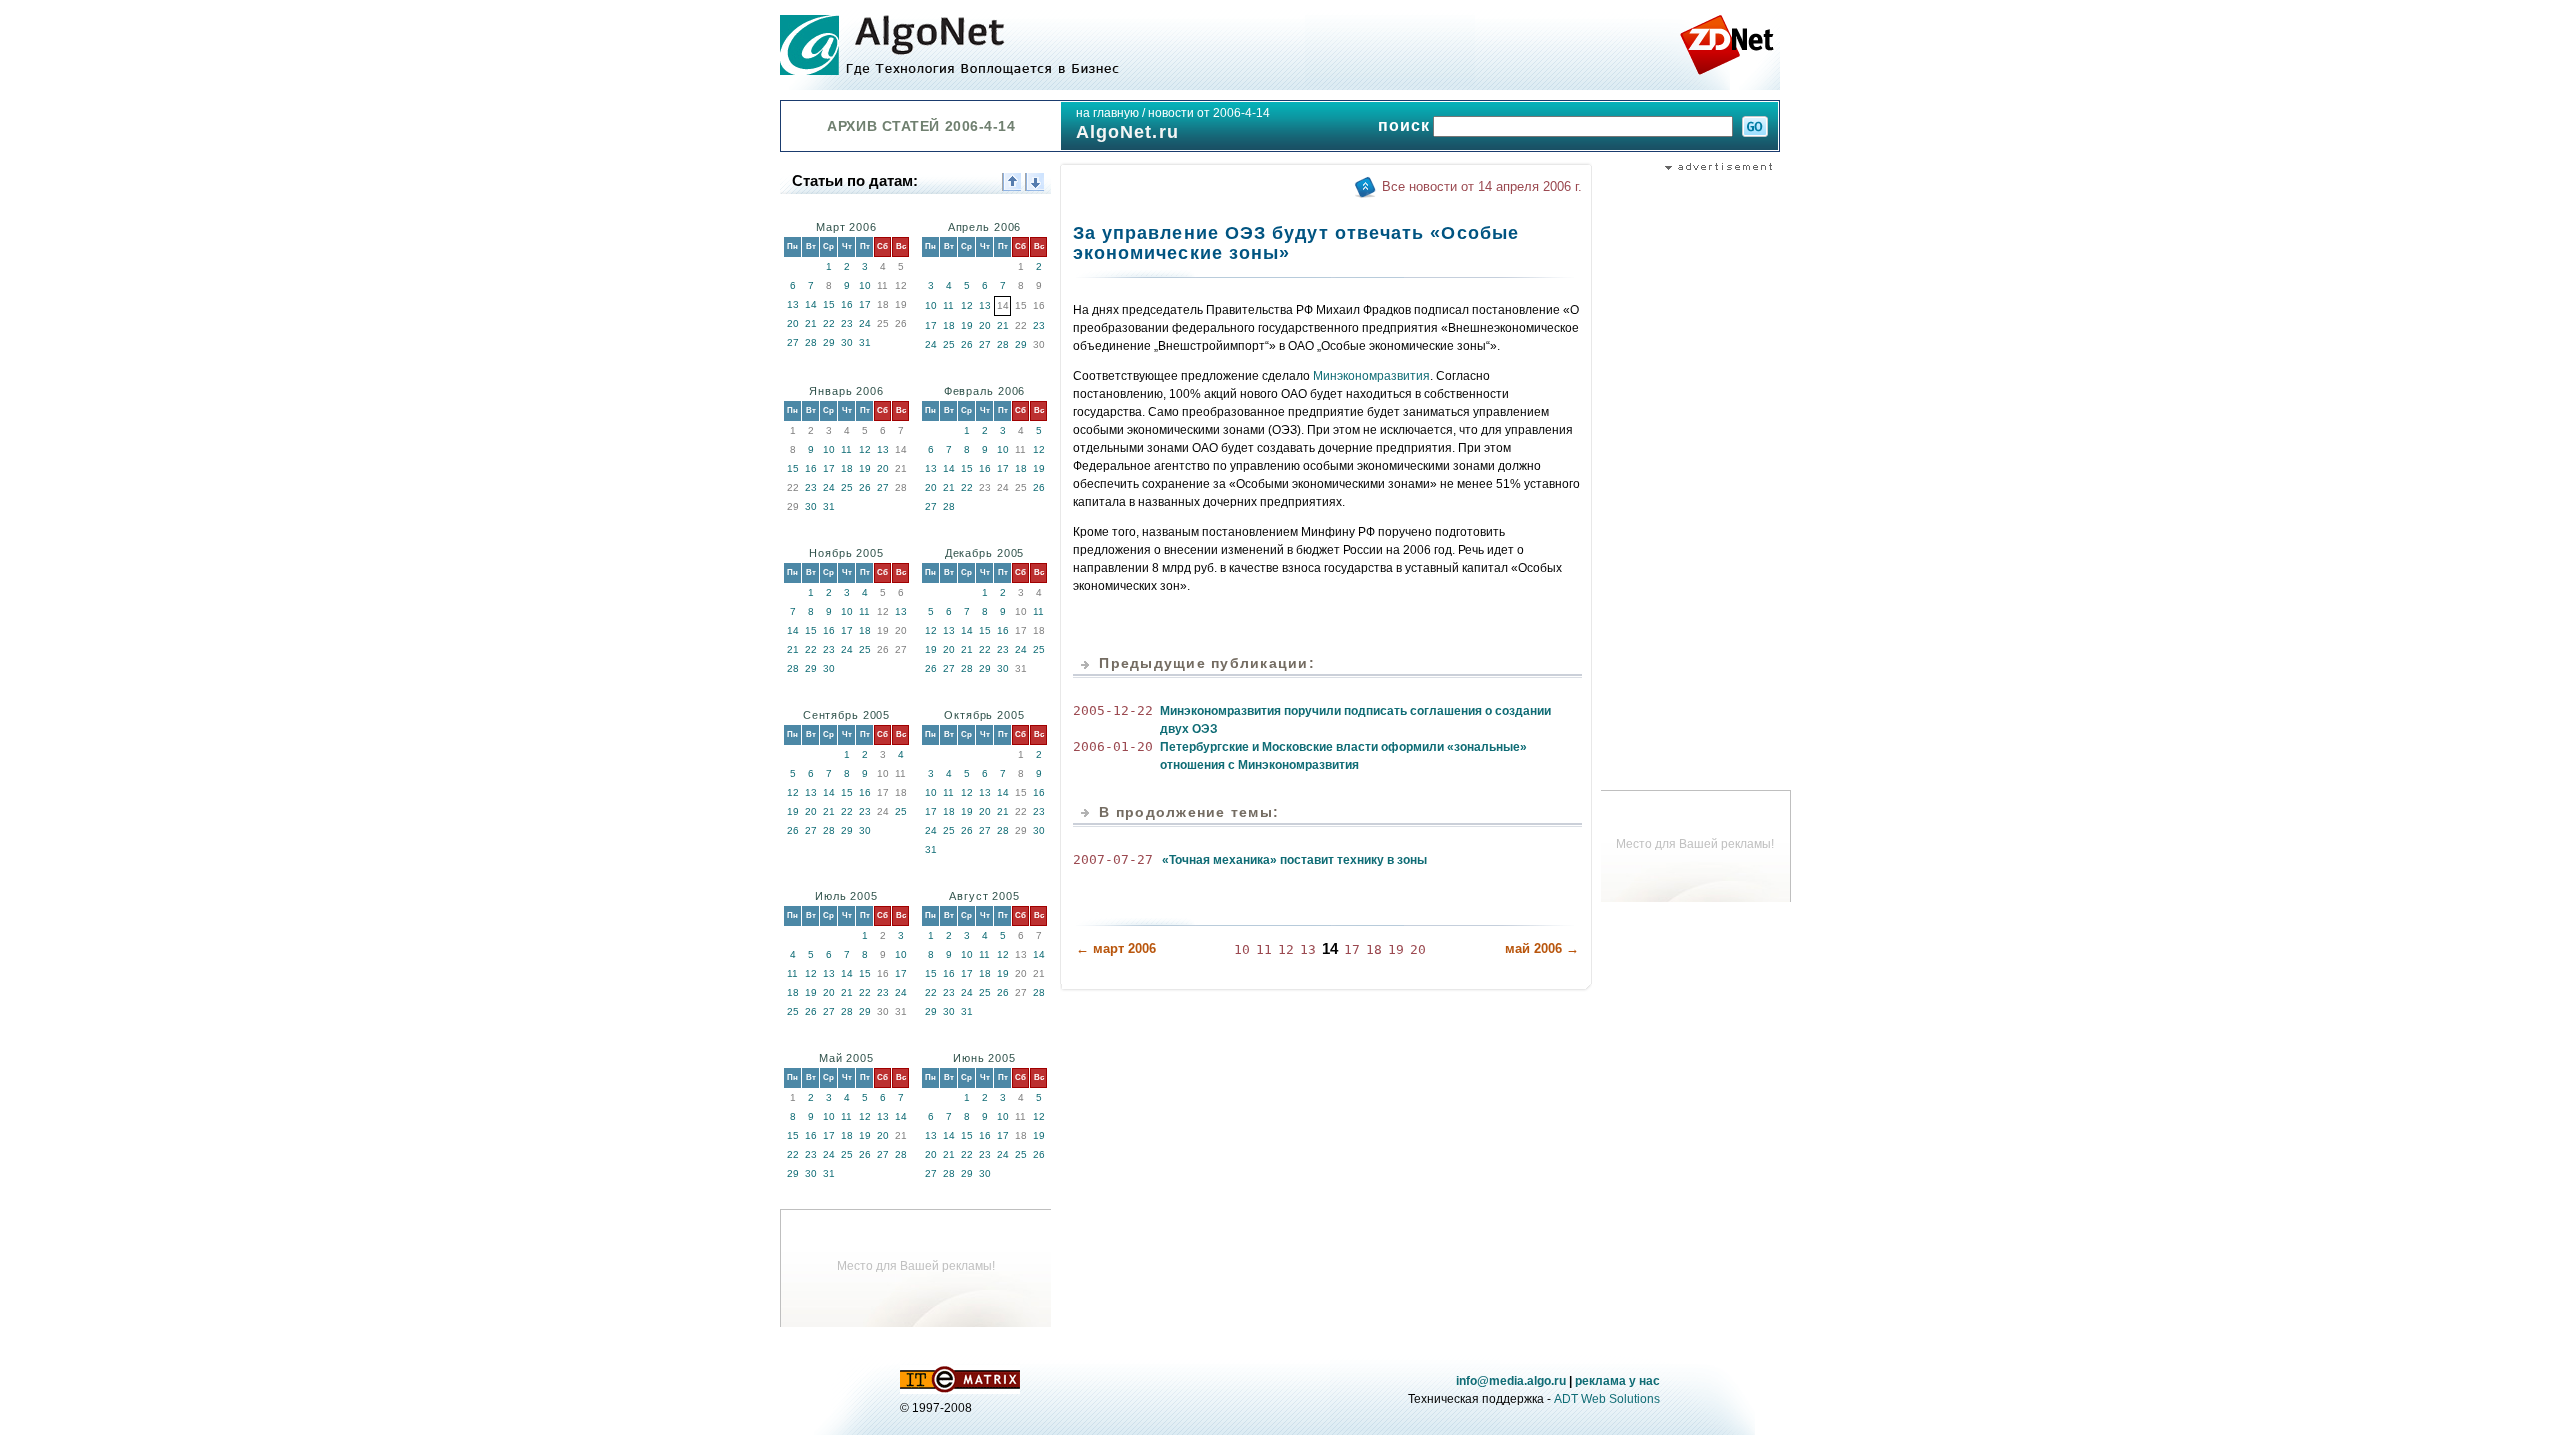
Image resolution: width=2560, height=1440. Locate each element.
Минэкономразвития (1371, 376)
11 (948, 305)
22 (829, 323)
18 (949, 325)
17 (865, 304)
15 (829, 304)
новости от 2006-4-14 (1209, 113)
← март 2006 (1116, 948)
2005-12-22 (1113, 710)
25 (949, 344)
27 (793, 342)
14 (811, 304)
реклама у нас (1617, 1381)
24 (865, 323)
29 (829, 342)
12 (967, 305)
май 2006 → (1542, 948)
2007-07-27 (1113, 859)
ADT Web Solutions (1607, 1399)
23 (847, 323)
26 (967, 344)
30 (847, 342)
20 (793, 323)
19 (967, 325)
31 (865, 342)
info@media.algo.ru (1511, 1381)
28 (811, 342)
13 (793, 304)
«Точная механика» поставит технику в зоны (1294, 860)
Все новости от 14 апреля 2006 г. (1482, 186)
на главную (1107, 113)
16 (847, 304)
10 (865, 285)
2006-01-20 (1113, 746)
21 (811, 323)
